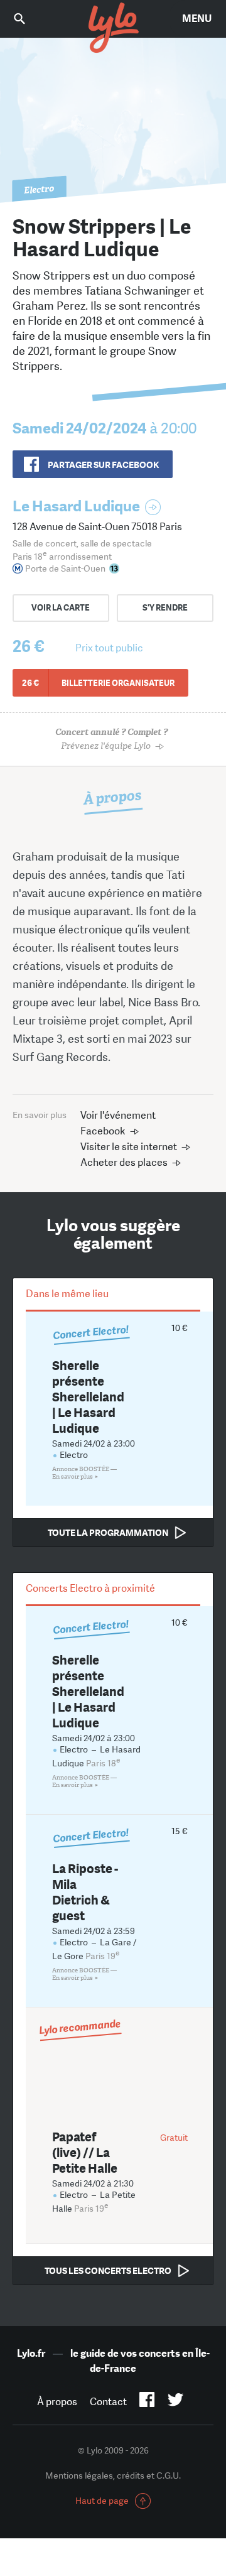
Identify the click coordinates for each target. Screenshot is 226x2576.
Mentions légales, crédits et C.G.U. (113, 2475)
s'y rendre (165, 608)
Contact (108, 2402)
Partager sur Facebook (103, 465)
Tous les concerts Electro (108, 2271)
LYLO (113, 28)
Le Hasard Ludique (76, 506)
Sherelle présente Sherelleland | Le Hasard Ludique (88, 1397)
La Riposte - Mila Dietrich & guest (85, 1892)
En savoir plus (73, 1477)
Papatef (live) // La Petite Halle (85, 2152)
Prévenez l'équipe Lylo (111, 739)
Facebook (147, 2402)
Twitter (175, 2402)
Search (28, 19)
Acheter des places (124, 1162)
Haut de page (102, 2501)
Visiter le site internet (129, 1147)
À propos (57, 2402)
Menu (197, 19)
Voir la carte (61, 608)
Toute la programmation (108, 1533)
